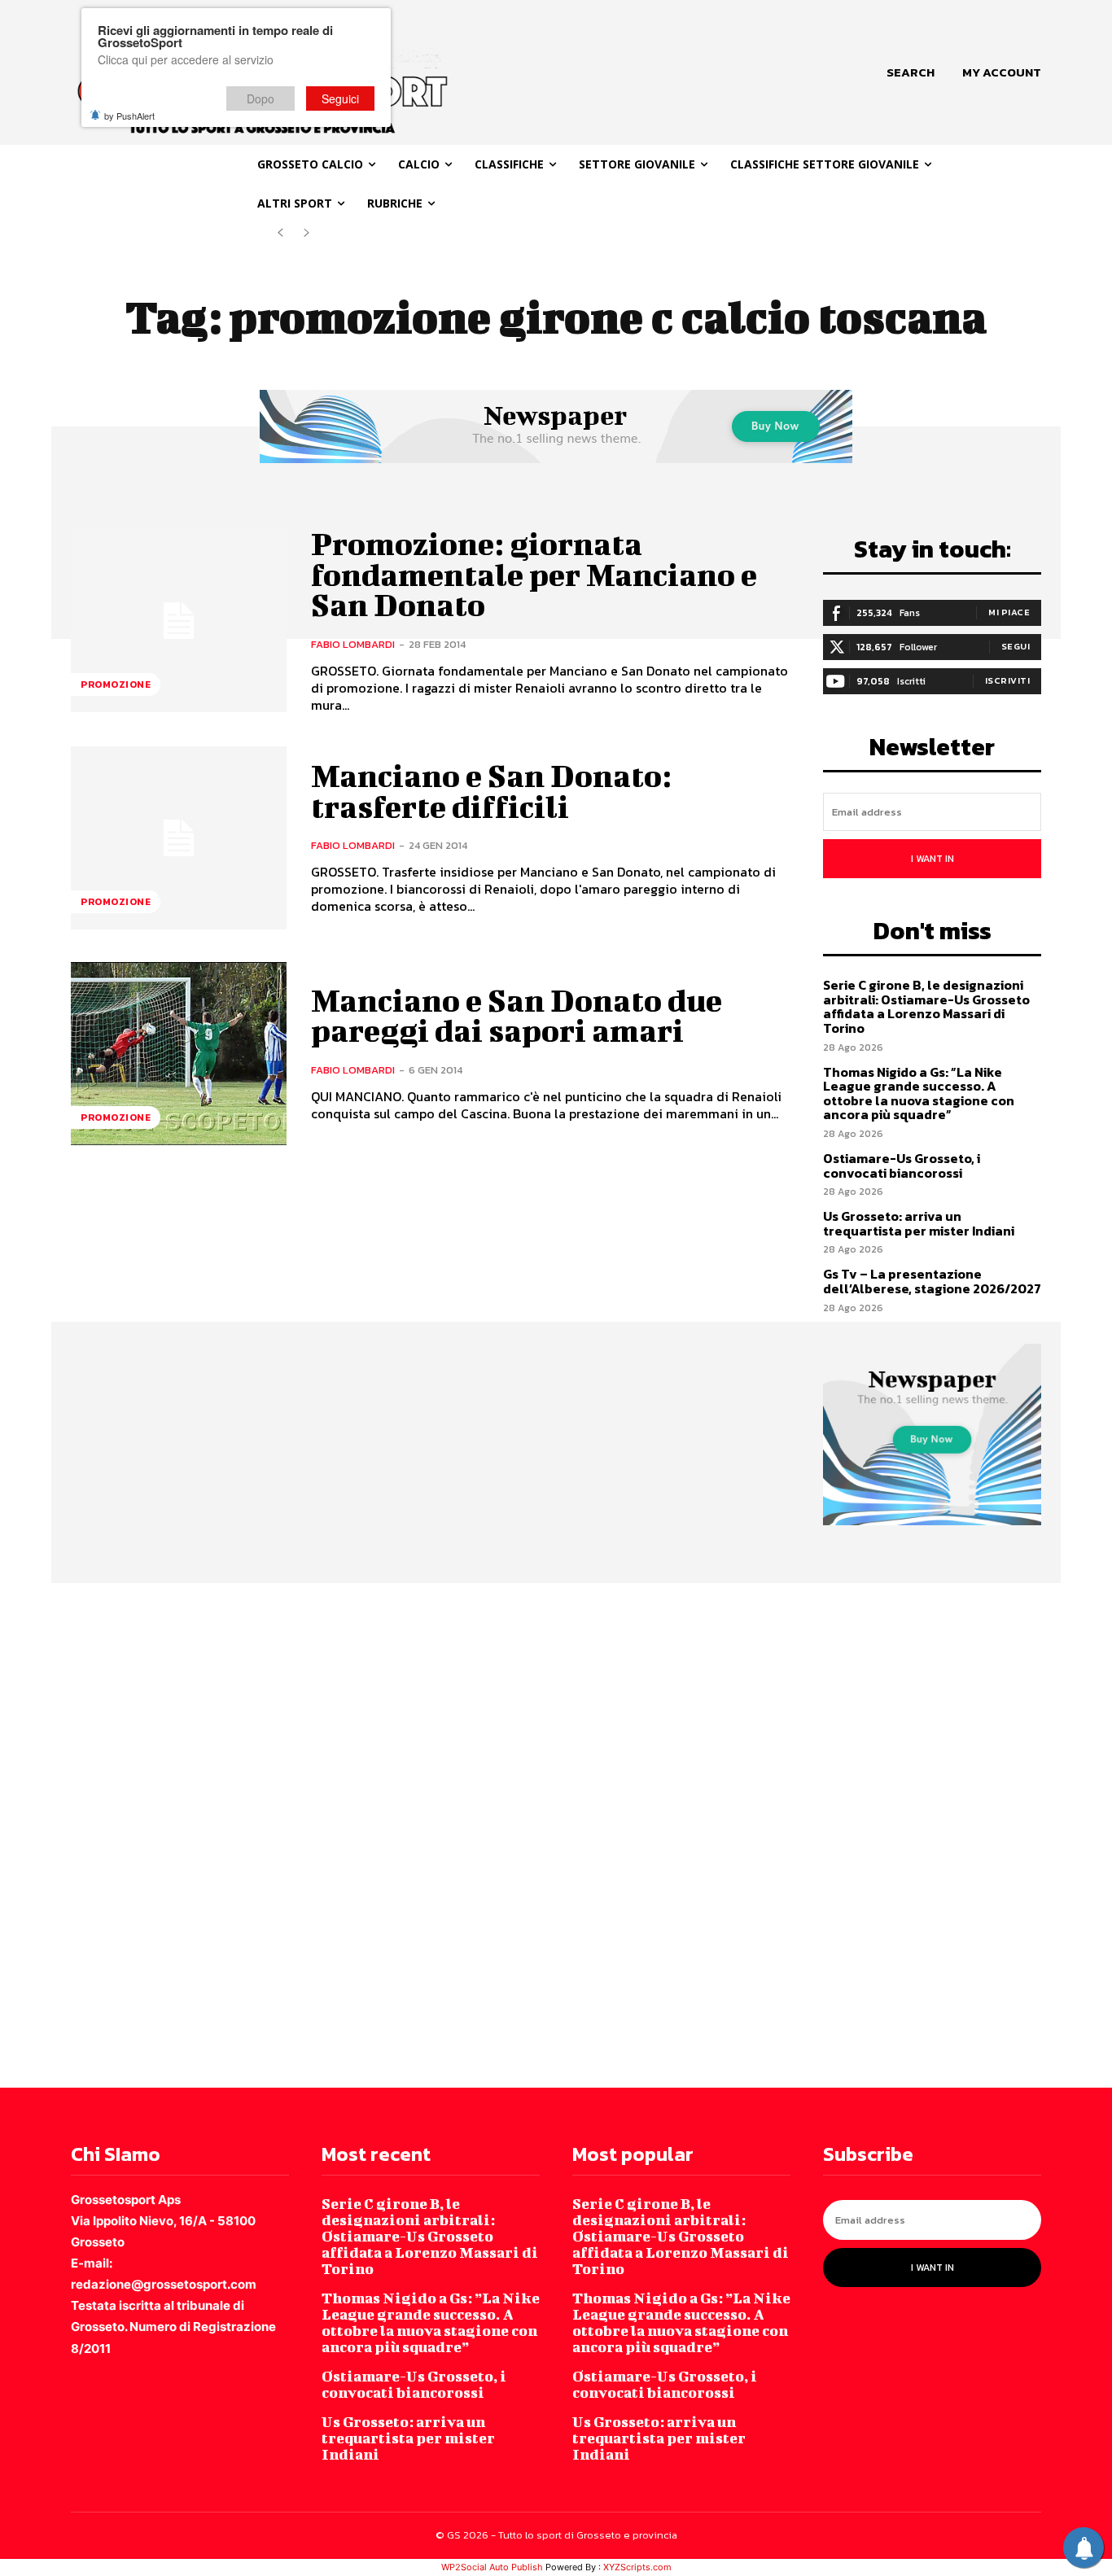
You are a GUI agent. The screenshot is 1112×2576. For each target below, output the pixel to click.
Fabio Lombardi (353, 644)
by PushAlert (129, 116)
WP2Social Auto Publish (492, 2567)
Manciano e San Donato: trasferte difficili (491, 791)
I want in (933, 859)
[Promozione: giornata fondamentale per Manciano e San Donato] (179, 621)
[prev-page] (280, 233)
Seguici (340, 98)
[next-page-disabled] (306, 233)
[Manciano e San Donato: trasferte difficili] (179, 838)
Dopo (260, 98)
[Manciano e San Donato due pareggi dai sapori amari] (179, 1054)
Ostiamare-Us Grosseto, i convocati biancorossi (902, 1166)
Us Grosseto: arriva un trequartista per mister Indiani (919, 1223)
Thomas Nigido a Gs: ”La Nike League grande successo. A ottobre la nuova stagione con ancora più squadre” (919, 1093)
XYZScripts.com (637, 2567)
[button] (911, 72)
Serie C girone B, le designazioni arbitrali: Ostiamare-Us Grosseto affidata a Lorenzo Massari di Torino (926, 1006)
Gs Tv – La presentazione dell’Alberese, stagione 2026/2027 (932, 1281)
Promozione (116, 684)
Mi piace (1009, 612)
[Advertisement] (488, 1834)
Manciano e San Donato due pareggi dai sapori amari (517, 1016)
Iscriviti (1008, 680)
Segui (1016, 646)
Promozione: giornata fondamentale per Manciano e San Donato (534, 575)
